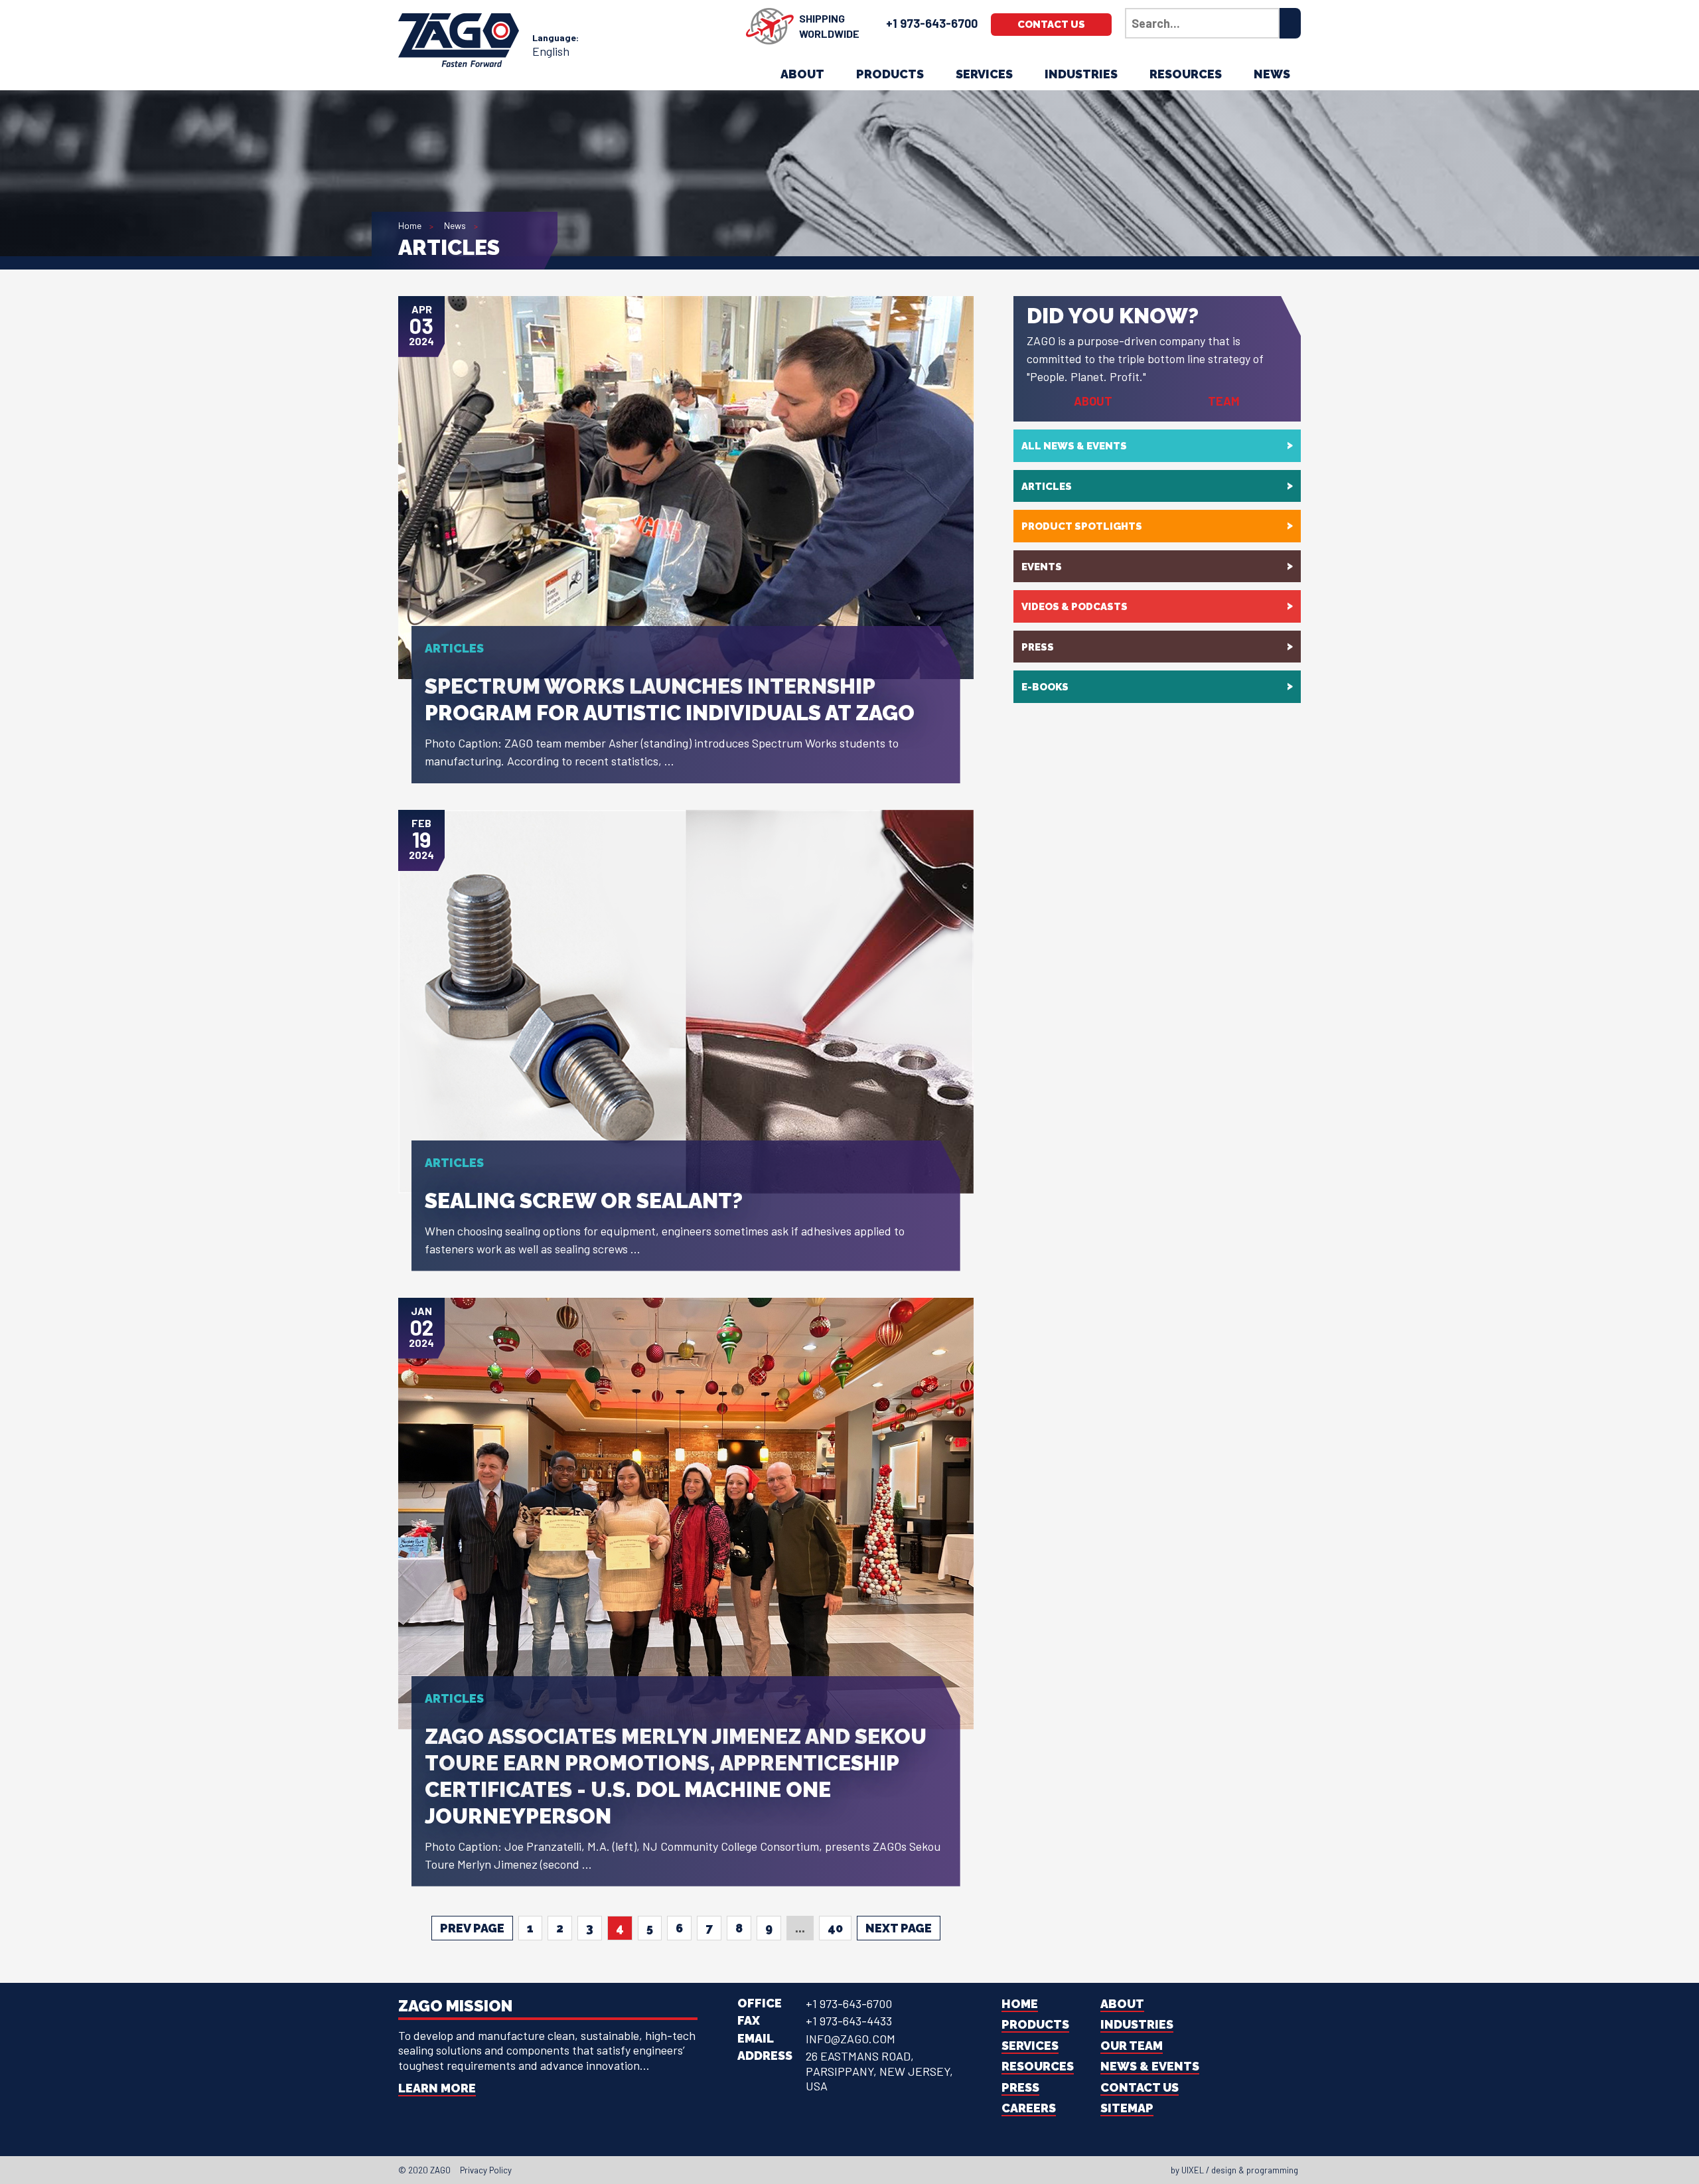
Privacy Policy (486, 2170)
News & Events (1150, 2066)
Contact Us (1051, 25)
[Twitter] (830, 2170)
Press (1038, 647)
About (802, 74)
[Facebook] (818, 2170)
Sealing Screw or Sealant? (584, 1201)
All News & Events (1074, 446)
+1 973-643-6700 (932, 23)
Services (984, 74)
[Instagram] (853, 2170)
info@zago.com (850, 2039)
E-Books (1045, 687)
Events (1042, 567)
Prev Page (472, 1928)
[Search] (1290, 23)
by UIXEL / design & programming (1234, 2170)
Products (890, 74)
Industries (1081, 74)
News (1272, 74)
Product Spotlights (1082, 526)
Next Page (899, 1928)
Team (1224, 401)
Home (410, 225)
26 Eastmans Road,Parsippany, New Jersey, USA (879, 2071)
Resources (1186, 74)
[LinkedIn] (842, 2170)
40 (835, 1928)
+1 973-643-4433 (849, 2021)
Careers (1029, 2108)
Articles (1047, 487)
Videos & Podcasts (1074, 607)
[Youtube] (865, 2170)
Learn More (437, 2088)
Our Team (1132, 2046)
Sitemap (1127, 2108)
